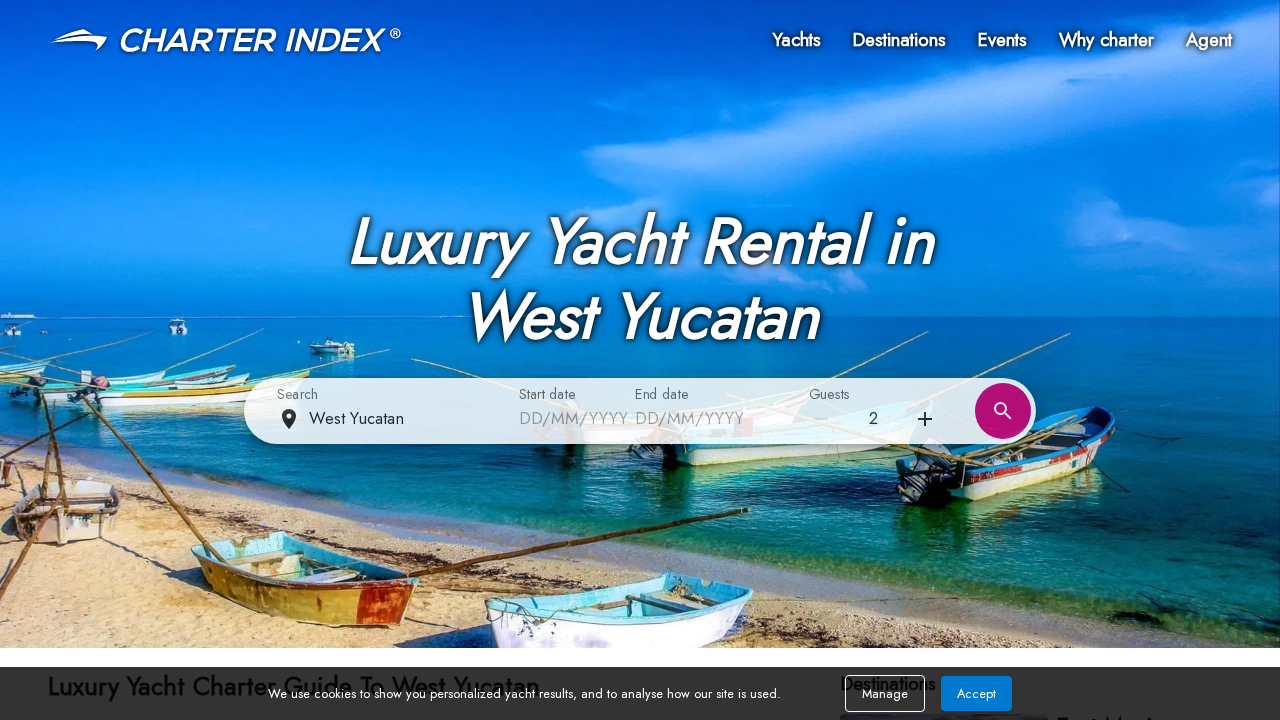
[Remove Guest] (925, 419)
